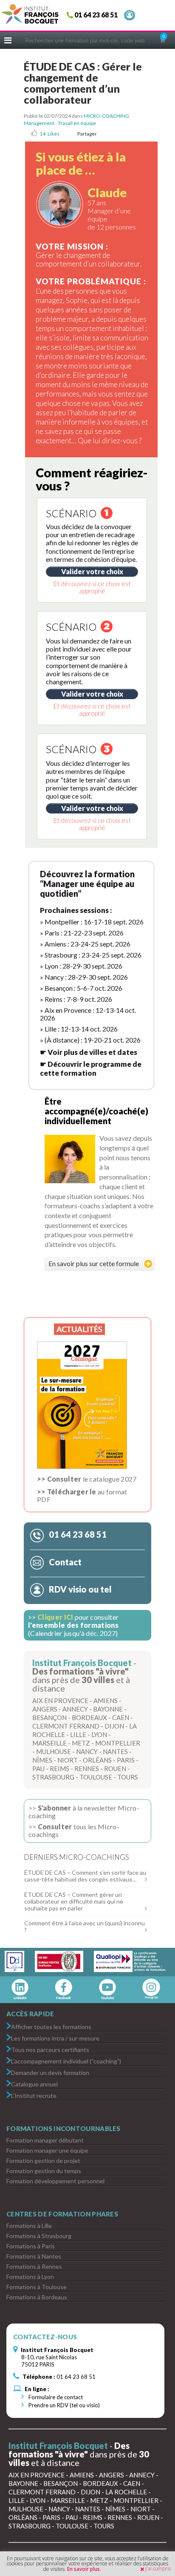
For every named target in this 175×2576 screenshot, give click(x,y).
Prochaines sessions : (76, 910)
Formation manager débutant (45, 2140)
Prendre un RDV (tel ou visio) (64, 2405)
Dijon (114, 1726)
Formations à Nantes (34, 2256)
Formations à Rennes (34, 2266)
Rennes (87, 1768)
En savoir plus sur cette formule (94, 1263)
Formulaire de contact (55, 2397)
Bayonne (108, 1709)
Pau (38, 1768)
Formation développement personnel (55, 2181)
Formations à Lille (29, 2226)
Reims (59, 1768)
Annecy (75, 1709)
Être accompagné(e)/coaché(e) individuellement (96, 1111)
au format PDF (82, 1495)
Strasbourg (53, 1777)
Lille (78, 1734)
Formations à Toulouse (37, 2287)
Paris (126, 1760)
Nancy (87, 1751)
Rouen (115, 1768)
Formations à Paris (31, 2246)
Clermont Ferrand (66, 1726)
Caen (121, 1717)
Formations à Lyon (30, 2277)
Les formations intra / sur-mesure (55, 2038)
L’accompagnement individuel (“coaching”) (66, 2061)
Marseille (49, 1743)
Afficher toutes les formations (51, 2026)
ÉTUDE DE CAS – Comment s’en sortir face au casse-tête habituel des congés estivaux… (85, 1876)
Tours (128, 1777)
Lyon (99, 1734)
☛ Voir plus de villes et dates (89, 1052)
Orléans (97, 1760)
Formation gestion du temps (44, 2171)
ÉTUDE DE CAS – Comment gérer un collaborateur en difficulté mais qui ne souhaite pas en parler (74, 1901)
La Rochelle (126, 2492)
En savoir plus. (84, 2569)
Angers (45, 1709)
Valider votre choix (92, 571)
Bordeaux (89, 1717)
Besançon (49, 1717)
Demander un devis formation (50, 2072)
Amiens (106, 1700)
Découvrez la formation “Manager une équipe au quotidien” (87, 884)
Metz (81, 1743)
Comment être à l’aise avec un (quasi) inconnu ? (85, 1926)
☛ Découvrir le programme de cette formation (91, 1068)
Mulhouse (54, 1751)
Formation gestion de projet (43, 2161)
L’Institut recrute (34, 2095)
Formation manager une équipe (47, 2150)
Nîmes (42, 1760)
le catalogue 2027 (87, 1479)
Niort (68, 1760)
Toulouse (96, 1777)
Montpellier (118, 1743)
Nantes (115, 1751)
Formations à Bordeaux (37, 2297)
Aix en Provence (60, 1700)
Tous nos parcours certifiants (50, 2049)
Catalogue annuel (34, 2084)
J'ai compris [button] (158, 2569)
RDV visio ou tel (79, 1589)
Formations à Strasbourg (39, 2236)
